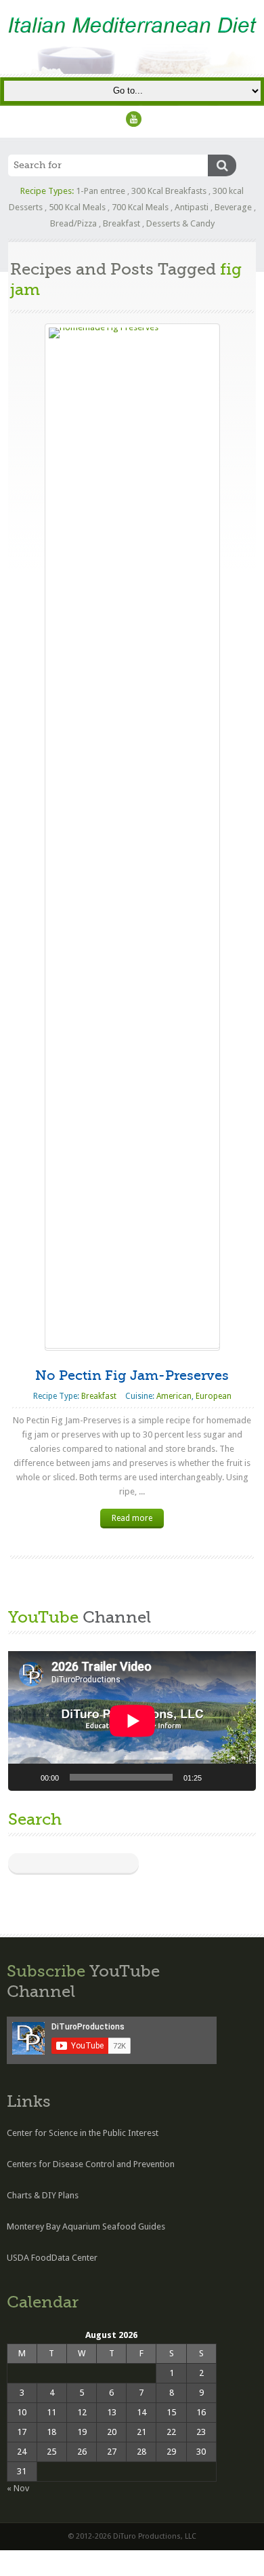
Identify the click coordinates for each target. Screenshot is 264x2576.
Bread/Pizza (73, 223)
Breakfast (122, 223)
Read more (132, 1518)
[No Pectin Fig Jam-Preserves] (132, 836)
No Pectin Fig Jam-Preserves (132, 1375)
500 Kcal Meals (77, 207)
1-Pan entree (101, 191)
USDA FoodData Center (52, 2258)
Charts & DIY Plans (43, 2195)
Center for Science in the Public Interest (83, 2133)
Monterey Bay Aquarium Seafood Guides (86, 2226)
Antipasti (192, 207)
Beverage (233, 207)
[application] (132, 1721)
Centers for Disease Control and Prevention (91, 2164)
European (214, 1396)
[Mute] (217, 1777)
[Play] (26, 1777)
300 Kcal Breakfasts (169, 191)
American (174, 1396)
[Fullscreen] (238, 1777)
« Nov (18, 2488)
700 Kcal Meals (140, 207)
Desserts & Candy (180, 223)
